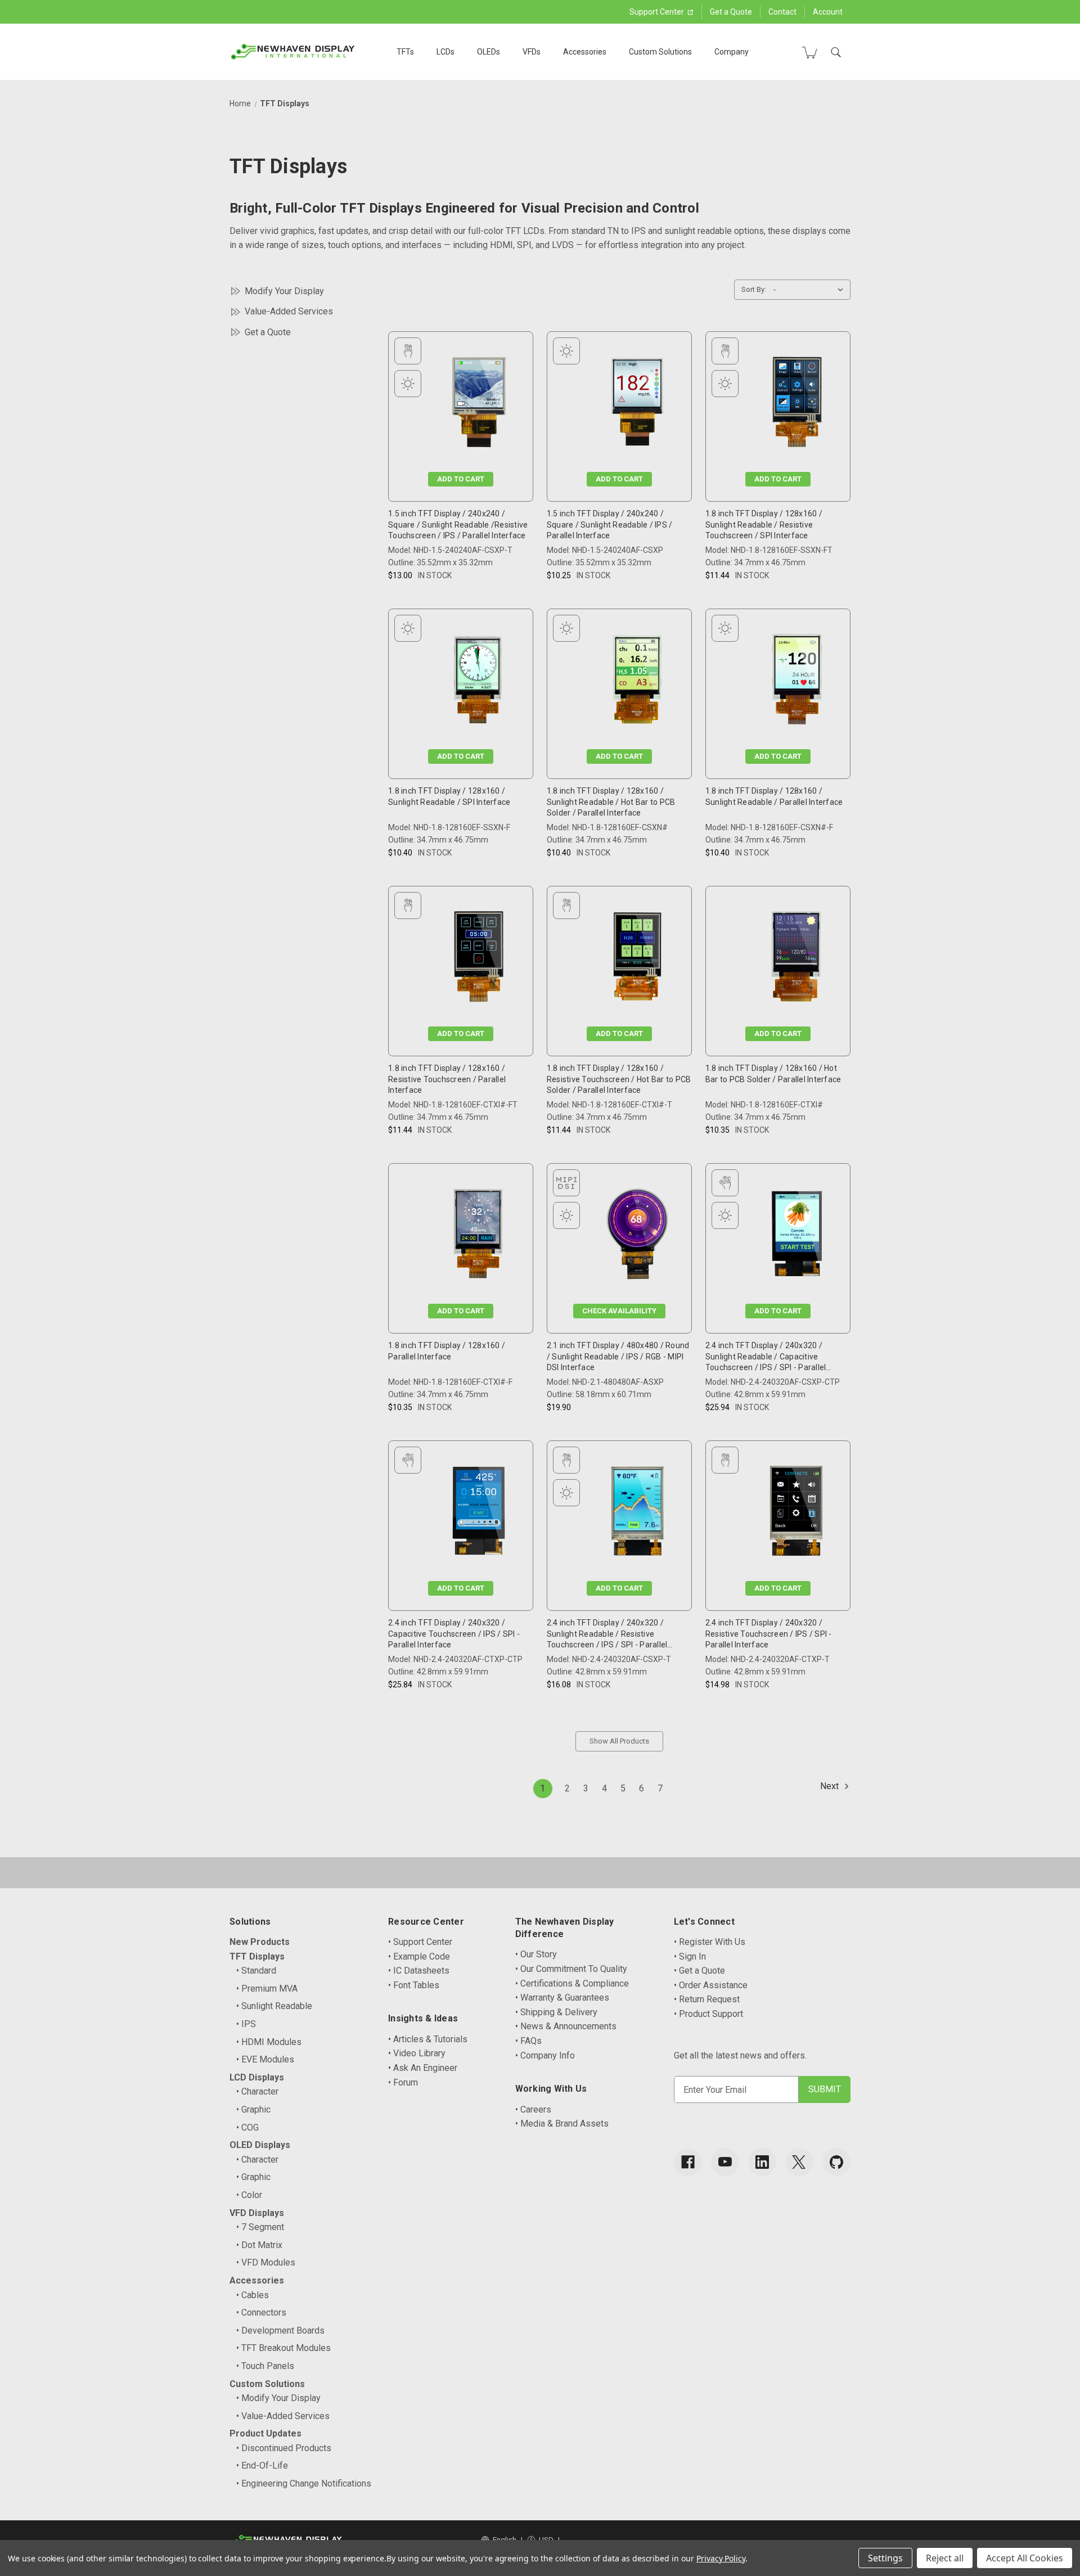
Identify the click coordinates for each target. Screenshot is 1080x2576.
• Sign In (690, 1956)
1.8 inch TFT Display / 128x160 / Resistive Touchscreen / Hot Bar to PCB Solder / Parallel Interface (619, 1079)
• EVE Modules (265, 2059)
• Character (257, 2091)
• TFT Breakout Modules (283, 2348)
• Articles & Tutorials (428, 2039)
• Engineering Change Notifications (304, 2483)
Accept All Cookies (1025, 2558)
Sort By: (754, 289)
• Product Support (708, 2014)
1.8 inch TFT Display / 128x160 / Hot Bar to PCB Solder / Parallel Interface (773, 1074)
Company (732, 52)
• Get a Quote (699, 1971)
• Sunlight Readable (274, 2006)
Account (828, 12)
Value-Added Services (289, 311)
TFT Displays (257, 1956)
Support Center (658, 12)
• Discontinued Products (284, 2448)
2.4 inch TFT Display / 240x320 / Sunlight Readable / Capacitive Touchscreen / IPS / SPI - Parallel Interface (766, 1357)
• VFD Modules (266, 2262)
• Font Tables (414, 1985)
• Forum (403, 2082)
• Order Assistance (711, 1985)
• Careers (533, 2109)
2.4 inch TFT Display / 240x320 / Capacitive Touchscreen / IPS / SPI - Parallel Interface (454, 1634)
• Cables (253, 2295)
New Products (260, 1942)
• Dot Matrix (259, 2245)
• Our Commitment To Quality (571, 1969)
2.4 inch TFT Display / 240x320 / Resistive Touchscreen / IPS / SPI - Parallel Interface (769, 1634)
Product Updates (265, 2433)
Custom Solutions (660, 52)
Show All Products (619, 1741)
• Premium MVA (267, 1989)
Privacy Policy (721, 2558)
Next (831, 1786)
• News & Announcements (566, 2026)
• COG (247, 2127)
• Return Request (707, 1999)
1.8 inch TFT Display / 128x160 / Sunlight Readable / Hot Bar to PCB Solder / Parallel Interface (611, 802)
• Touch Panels (265, 2366)
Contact (782, 12)
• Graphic (253, 2109)
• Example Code (419, 1956)
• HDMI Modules (269, 2042)
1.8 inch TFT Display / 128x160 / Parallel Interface (447, 1351)
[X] (799, 2162)
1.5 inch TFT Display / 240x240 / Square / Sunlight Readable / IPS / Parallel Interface (610, 524)
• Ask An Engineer (423, 2068)
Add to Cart (461, 479)
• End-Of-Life (262, 2465)
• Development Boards (280, 2330)
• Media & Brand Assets (562, 2124)
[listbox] (811, 290)
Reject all (945, 2558)
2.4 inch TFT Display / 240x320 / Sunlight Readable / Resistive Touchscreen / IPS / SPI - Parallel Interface (607, 1634)
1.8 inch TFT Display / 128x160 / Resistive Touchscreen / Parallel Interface (447, 1079)
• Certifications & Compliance (572, 1983)
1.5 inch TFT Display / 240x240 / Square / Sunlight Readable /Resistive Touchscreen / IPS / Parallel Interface (458, 524)
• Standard (256, 1971)
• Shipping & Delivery (556, 2012)
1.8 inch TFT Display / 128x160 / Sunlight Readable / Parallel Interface (774, 796)
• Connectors (261, 2312)
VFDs (532, 52)
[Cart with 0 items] (809, 52)
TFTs (405, 52)
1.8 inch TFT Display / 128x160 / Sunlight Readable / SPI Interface (449, 796)
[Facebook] (688, 2162)
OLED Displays (260, 2145)
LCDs (445, 52)
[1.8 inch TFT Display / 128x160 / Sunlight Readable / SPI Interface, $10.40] (479, 682)
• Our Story (536, 1954)
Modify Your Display (284, 291)
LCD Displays (257, 2077)
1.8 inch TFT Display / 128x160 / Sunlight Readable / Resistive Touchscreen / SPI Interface (764, 524)
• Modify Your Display (278, 2398)
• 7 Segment (260, 2227)
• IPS (246, 2024)
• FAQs (528, 2041)
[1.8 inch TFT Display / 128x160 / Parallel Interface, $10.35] (478, 1237)
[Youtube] (725, 2162)
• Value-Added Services (283, 2416)
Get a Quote (731, 12)
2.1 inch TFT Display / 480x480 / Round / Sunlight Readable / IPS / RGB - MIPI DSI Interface (618, 1356)
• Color (249, 2195)
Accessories (585, 52)
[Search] (836, 52)
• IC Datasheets (419, 1971)
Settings (885, 2558)
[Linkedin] (762, 2162)
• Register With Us (710, 1942)
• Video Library (417, 2053)
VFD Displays (257, 2213)
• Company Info (545, 2055)
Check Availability (619, 1311)
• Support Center (420, 1942)
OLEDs (489, 52)
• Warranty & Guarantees (562, 1998)
